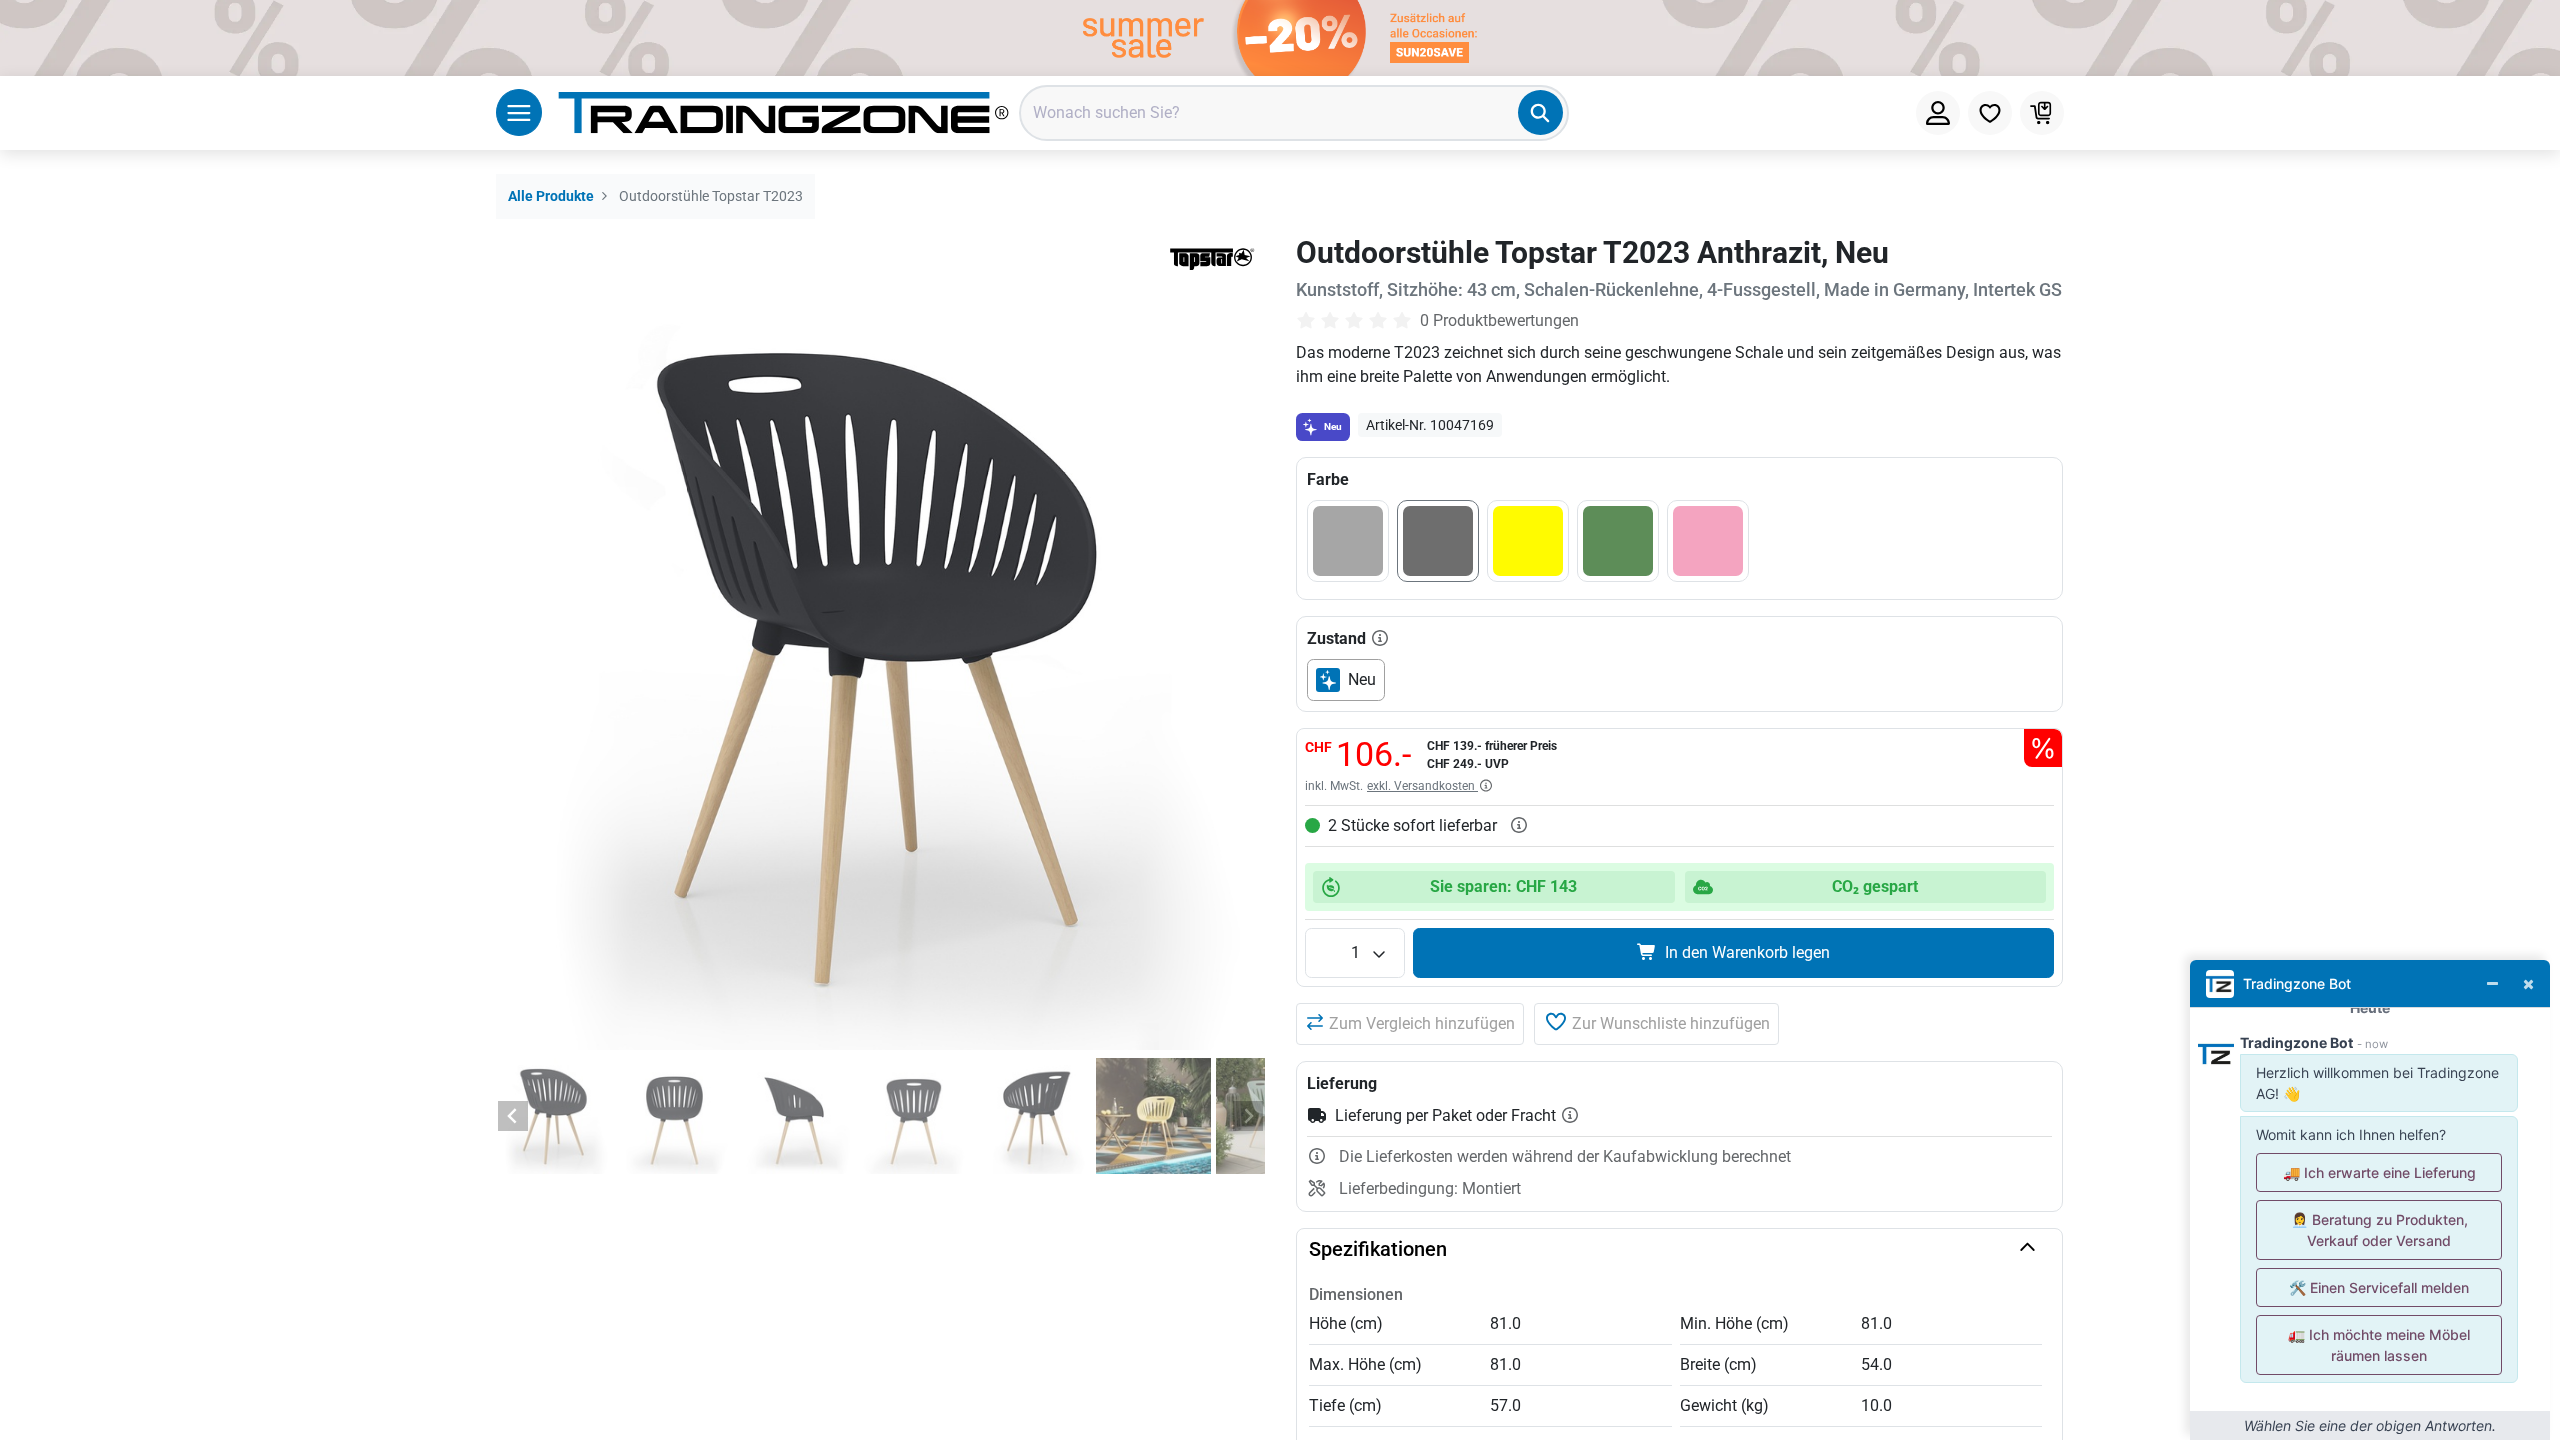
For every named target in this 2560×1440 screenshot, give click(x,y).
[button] (1410, 1024)
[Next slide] (1248, 1116)
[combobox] (1294, 113)
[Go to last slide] (513, 1116)
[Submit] (1540, 112)
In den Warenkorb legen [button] (1747, 952)
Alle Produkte (551, 196)
